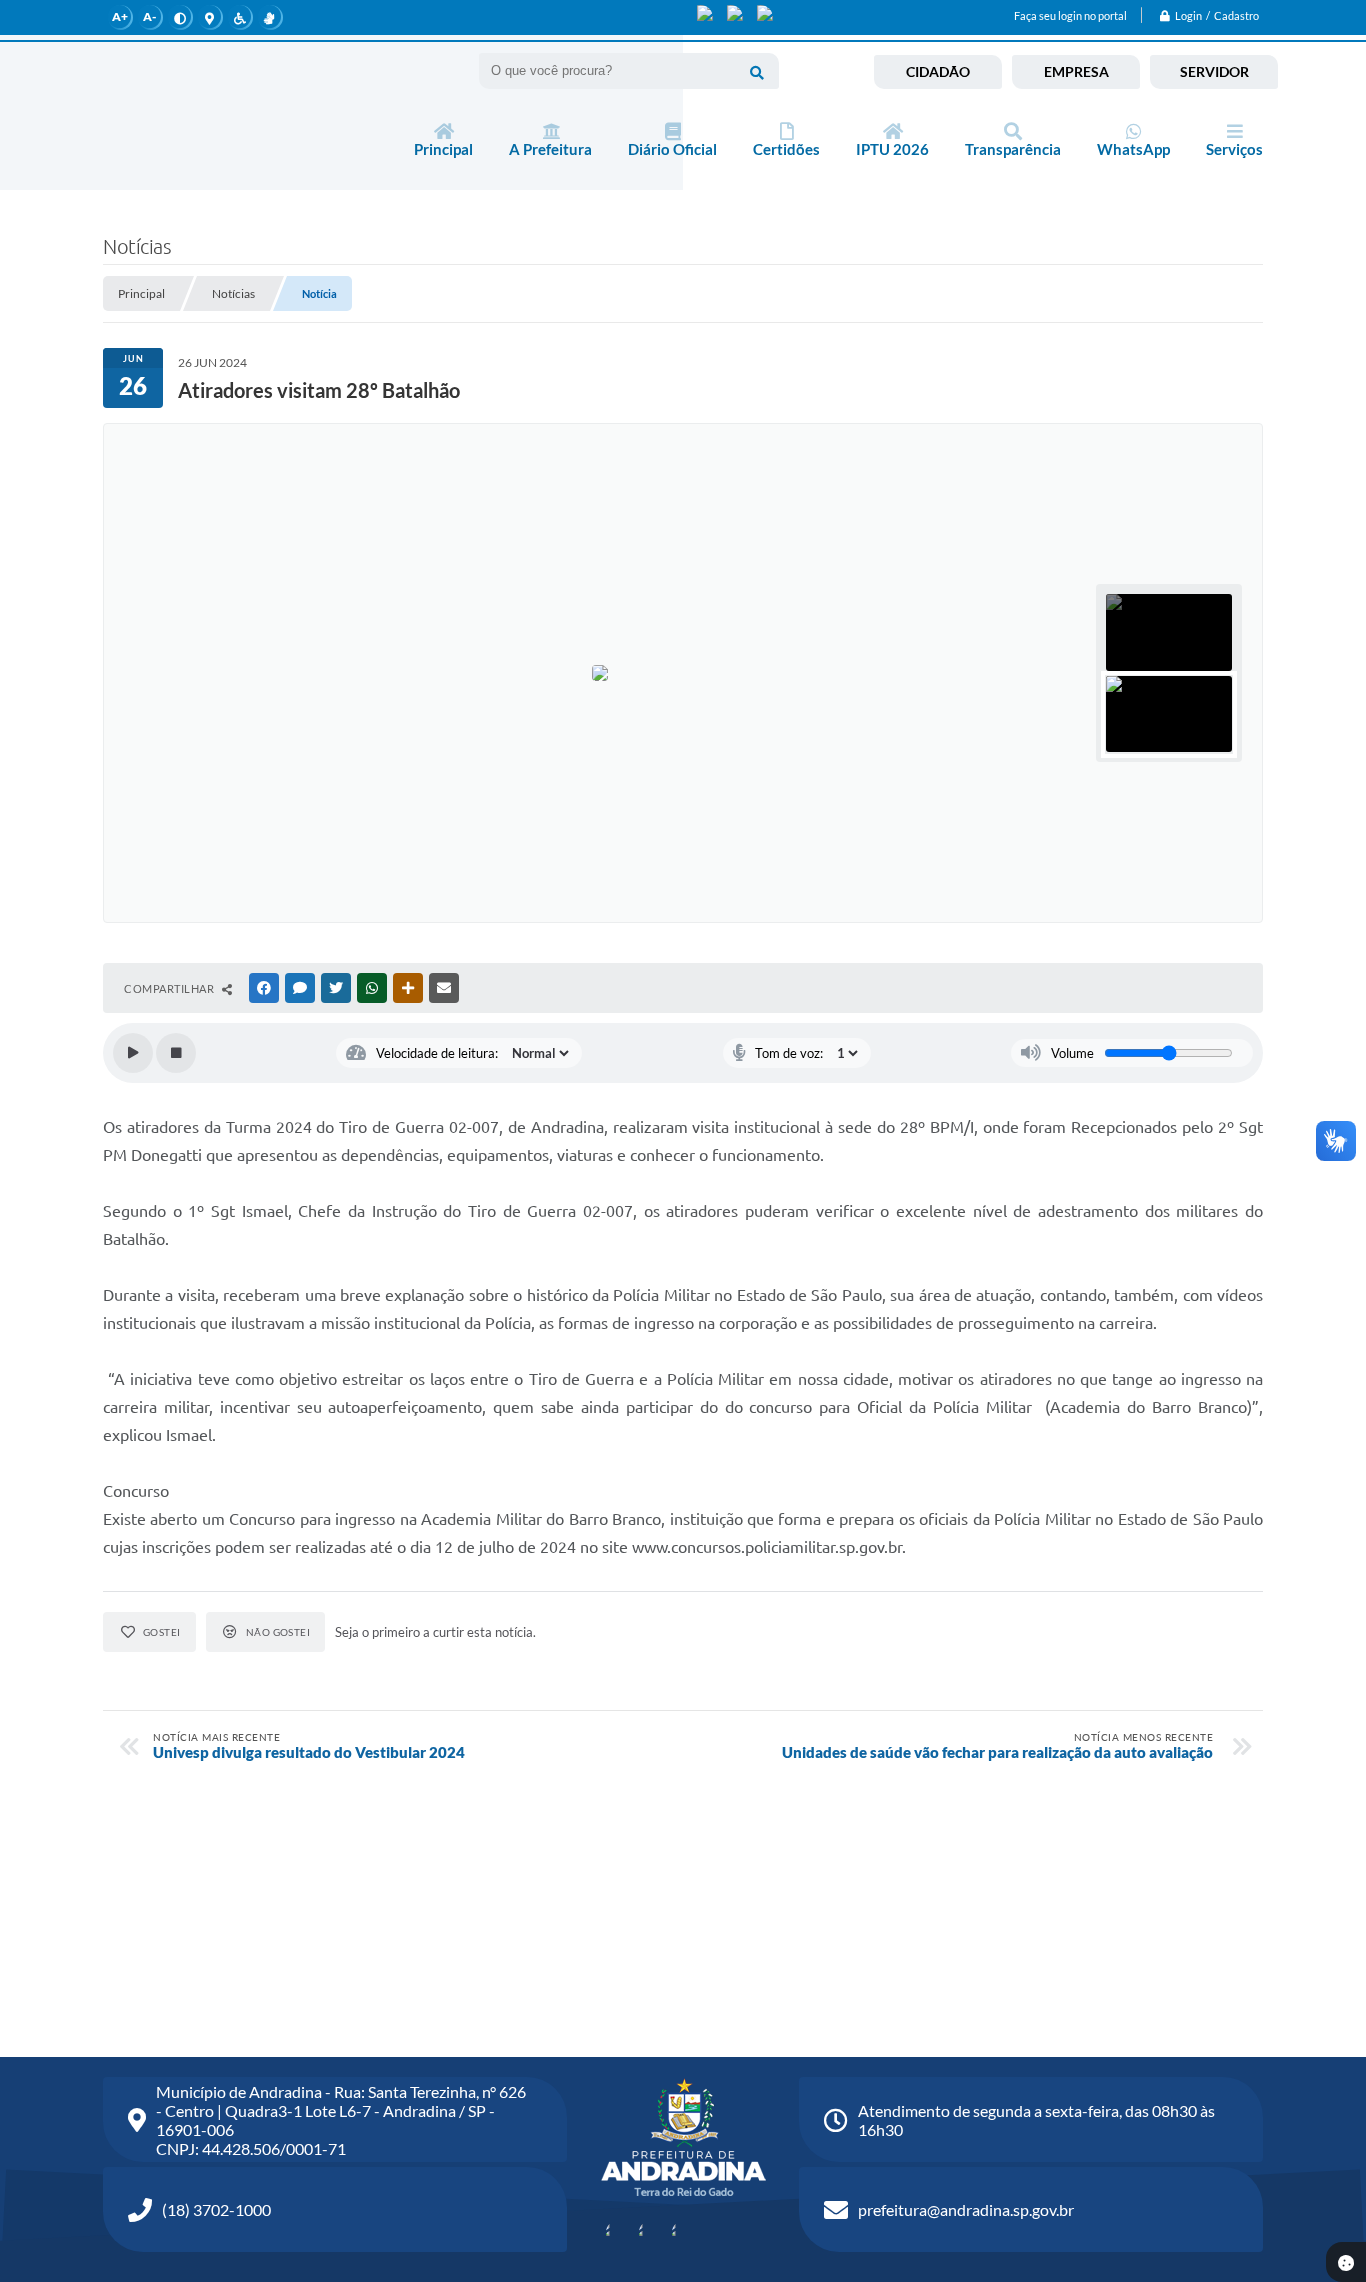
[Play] (133, 1053)
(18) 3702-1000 (216, 2209)
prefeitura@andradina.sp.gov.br (966, 2209)
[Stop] (176, 1053)
